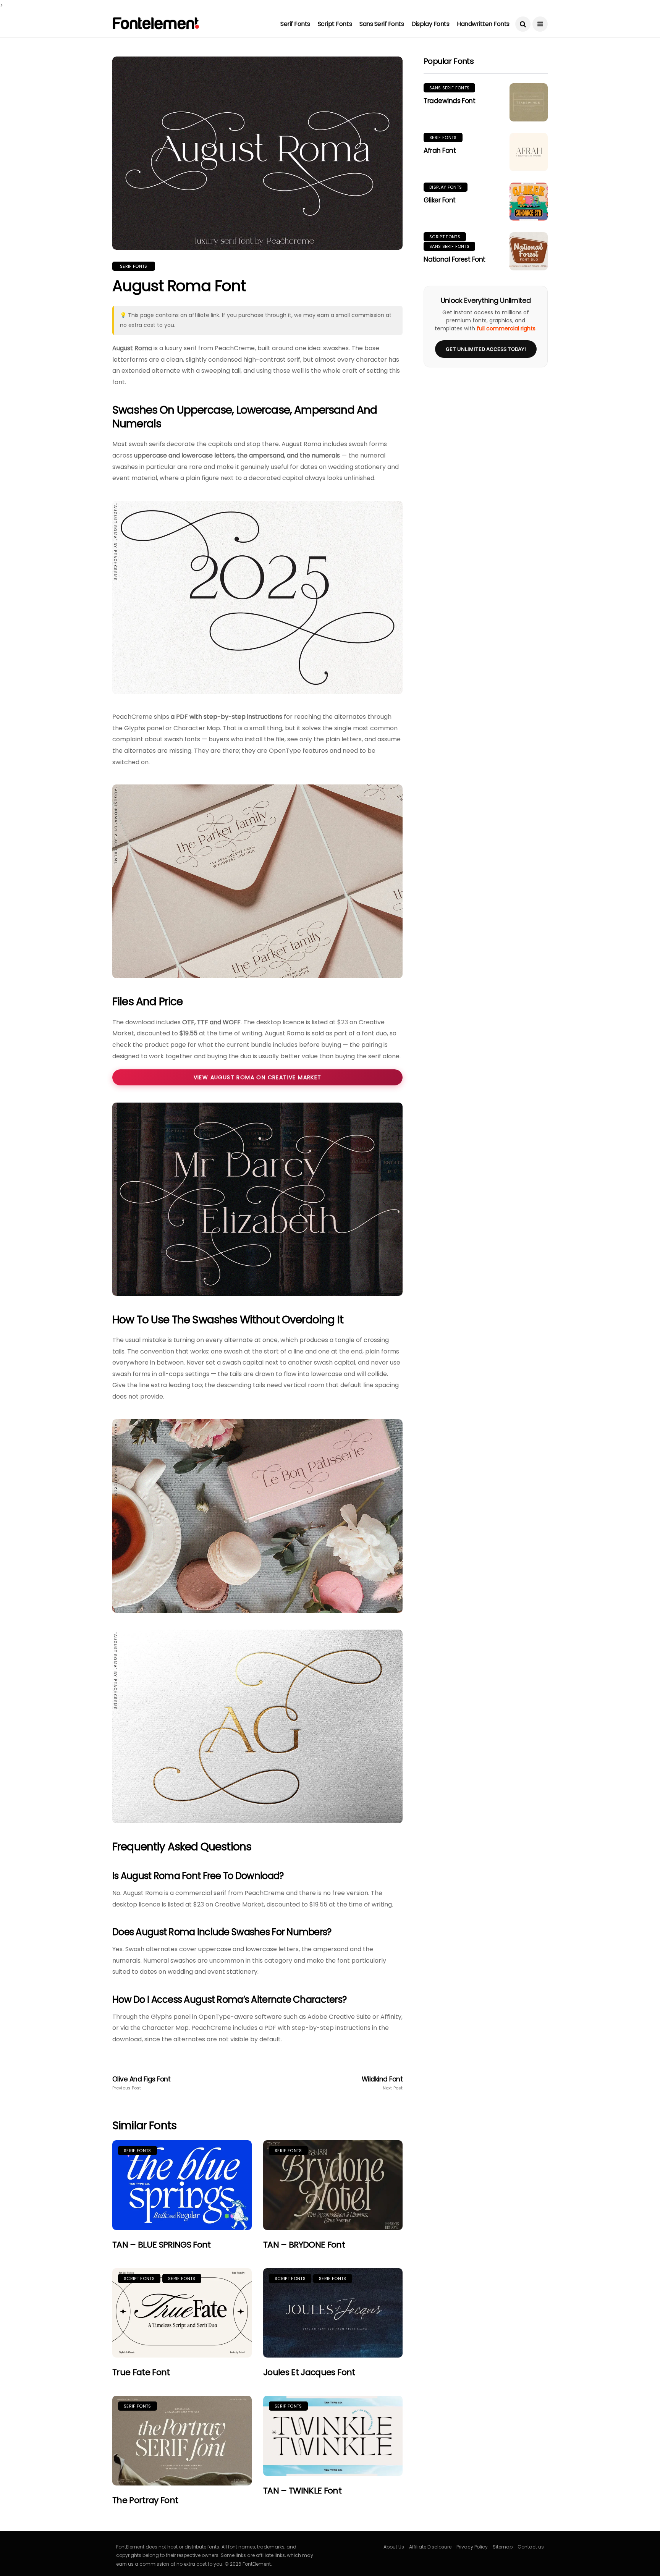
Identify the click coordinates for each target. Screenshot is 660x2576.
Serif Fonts (295, 24)
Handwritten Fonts (483, 24)
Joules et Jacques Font (309, 2372)
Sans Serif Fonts (382, 24)
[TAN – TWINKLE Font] (333, 2436)
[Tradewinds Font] (529, 102)
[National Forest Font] (529, 251)
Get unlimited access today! (486, 349)
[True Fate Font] (182, 2313)
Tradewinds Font (449, 101)
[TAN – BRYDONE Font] (333, 2185)
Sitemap (503, 2547)
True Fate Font (141, 2372)
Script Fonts (335, 24)
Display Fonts (430, 24)
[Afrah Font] (529, 152)
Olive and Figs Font (141, 2083)
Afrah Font (440, 150)
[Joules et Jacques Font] (333, 2313)
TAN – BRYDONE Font (304, 2245)
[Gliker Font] (529, 202)
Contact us (531, 2547)
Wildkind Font (382, 2083)
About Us (394, 2547)
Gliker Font (439, 200)
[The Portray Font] (182, 2441)
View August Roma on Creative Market (258, 1077)
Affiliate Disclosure (430, 2547)
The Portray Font (145, 2500)
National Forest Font (455, 259)
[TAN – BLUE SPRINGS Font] (182, 2185)
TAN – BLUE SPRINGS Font (162, 2245)
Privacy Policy (472, 2547)
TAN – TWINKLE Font (302, 2491)
